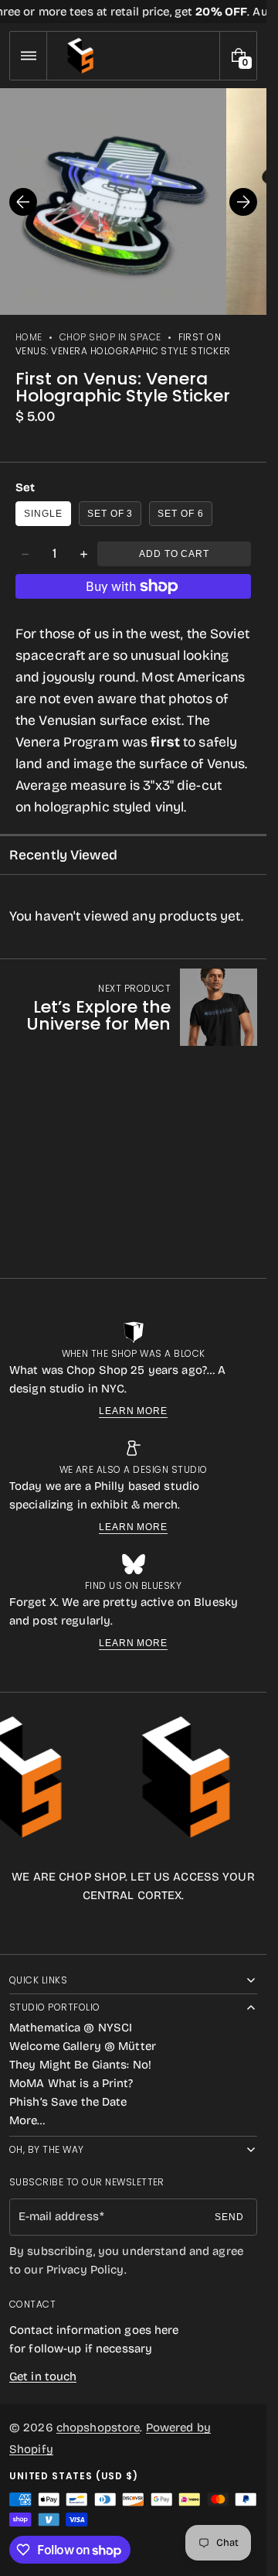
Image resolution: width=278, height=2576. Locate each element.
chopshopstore (98, 2427)
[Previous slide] (23, 202)
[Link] (133, 12)
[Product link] (133, 1007)
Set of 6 (181, 514)
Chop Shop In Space (110, 337)
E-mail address (59, 2216)
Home (29, 337)
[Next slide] (243, 202)
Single (43, 514)
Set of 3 (110, 514)
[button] (28, 56)
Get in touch (43, 2376)
